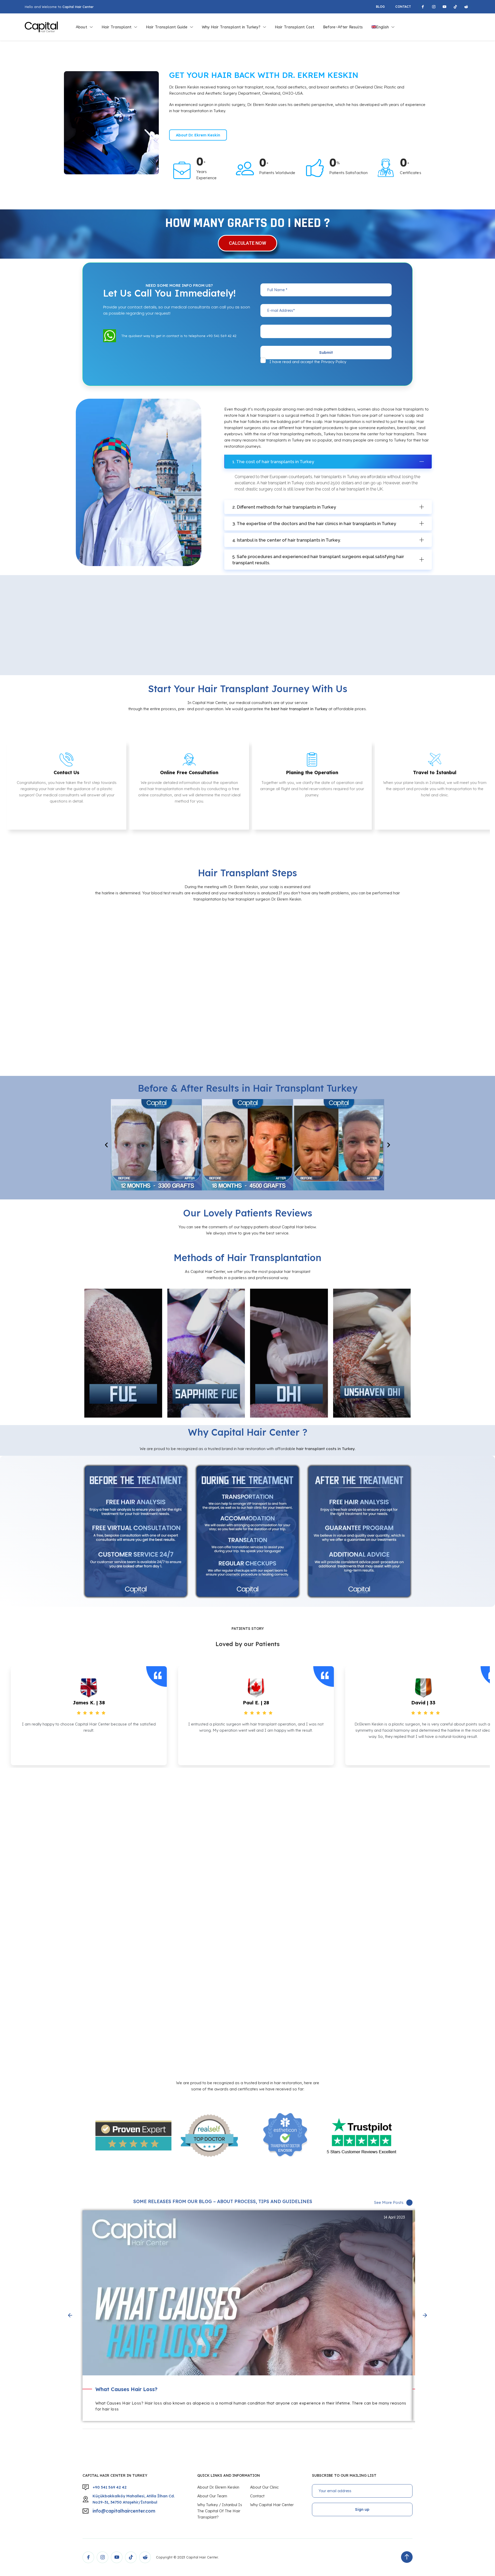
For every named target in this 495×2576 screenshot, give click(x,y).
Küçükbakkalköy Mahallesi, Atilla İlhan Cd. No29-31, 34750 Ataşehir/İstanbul (134, 2499)
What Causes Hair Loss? (126, 2389)
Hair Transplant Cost (295, 27)
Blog (380, 7)
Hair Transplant (117, 27)
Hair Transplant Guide (167, 27)
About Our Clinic (264, 2487)
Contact (403, 7)
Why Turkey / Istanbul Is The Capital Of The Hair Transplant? (220, 2511)
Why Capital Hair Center (272, 2505)
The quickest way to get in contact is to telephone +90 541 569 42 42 (179, 336)
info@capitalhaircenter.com (124, 2511)
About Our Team (212, 2496)
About (81, 27)
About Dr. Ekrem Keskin (218, 2487)
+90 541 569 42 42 (110, 2487)
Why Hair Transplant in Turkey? (231, 27)
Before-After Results (343, 27)
